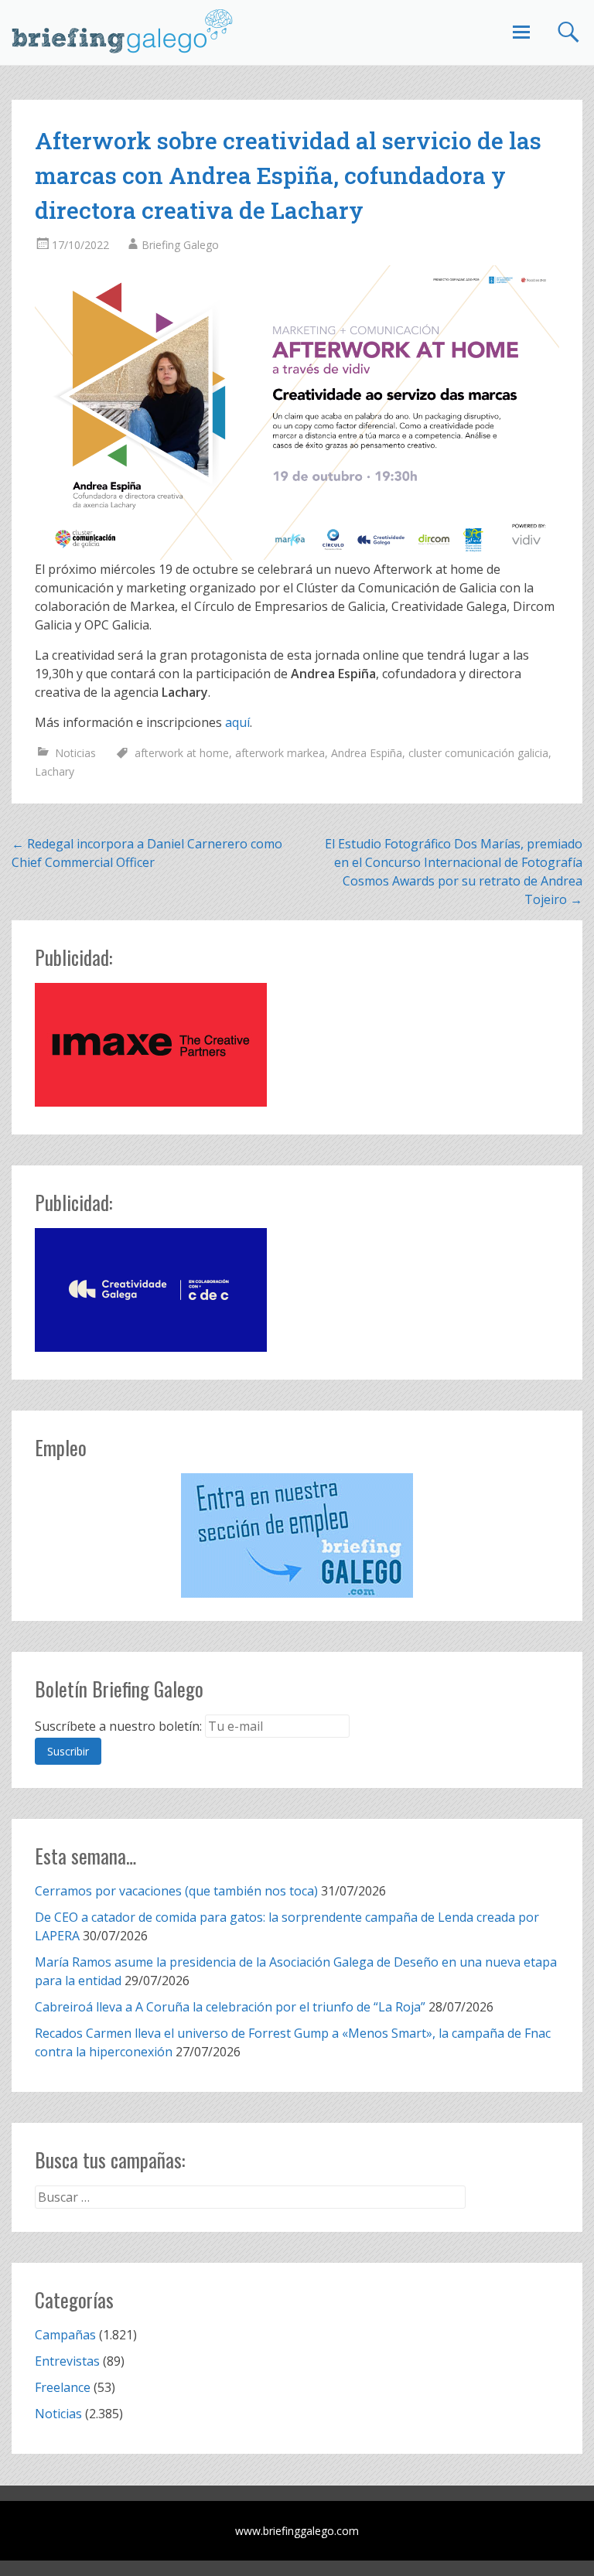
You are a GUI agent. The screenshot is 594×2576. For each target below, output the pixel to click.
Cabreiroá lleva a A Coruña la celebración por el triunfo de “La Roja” (230, 2007)
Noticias (75, 753)
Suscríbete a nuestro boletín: (118, 1726)
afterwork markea (280, 753)
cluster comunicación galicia (478, 753)
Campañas (65, 2335)
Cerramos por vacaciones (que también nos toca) (176, 1891)
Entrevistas (67, 2361)
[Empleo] (297, 1535)
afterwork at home (182, 753)
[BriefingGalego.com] (123, 31)
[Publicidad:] (151, 1102)
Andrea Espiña (367, 753)
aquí (237, 722)
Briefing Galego (180, 245)
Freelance (63, 2387)
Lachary (55, 771)
